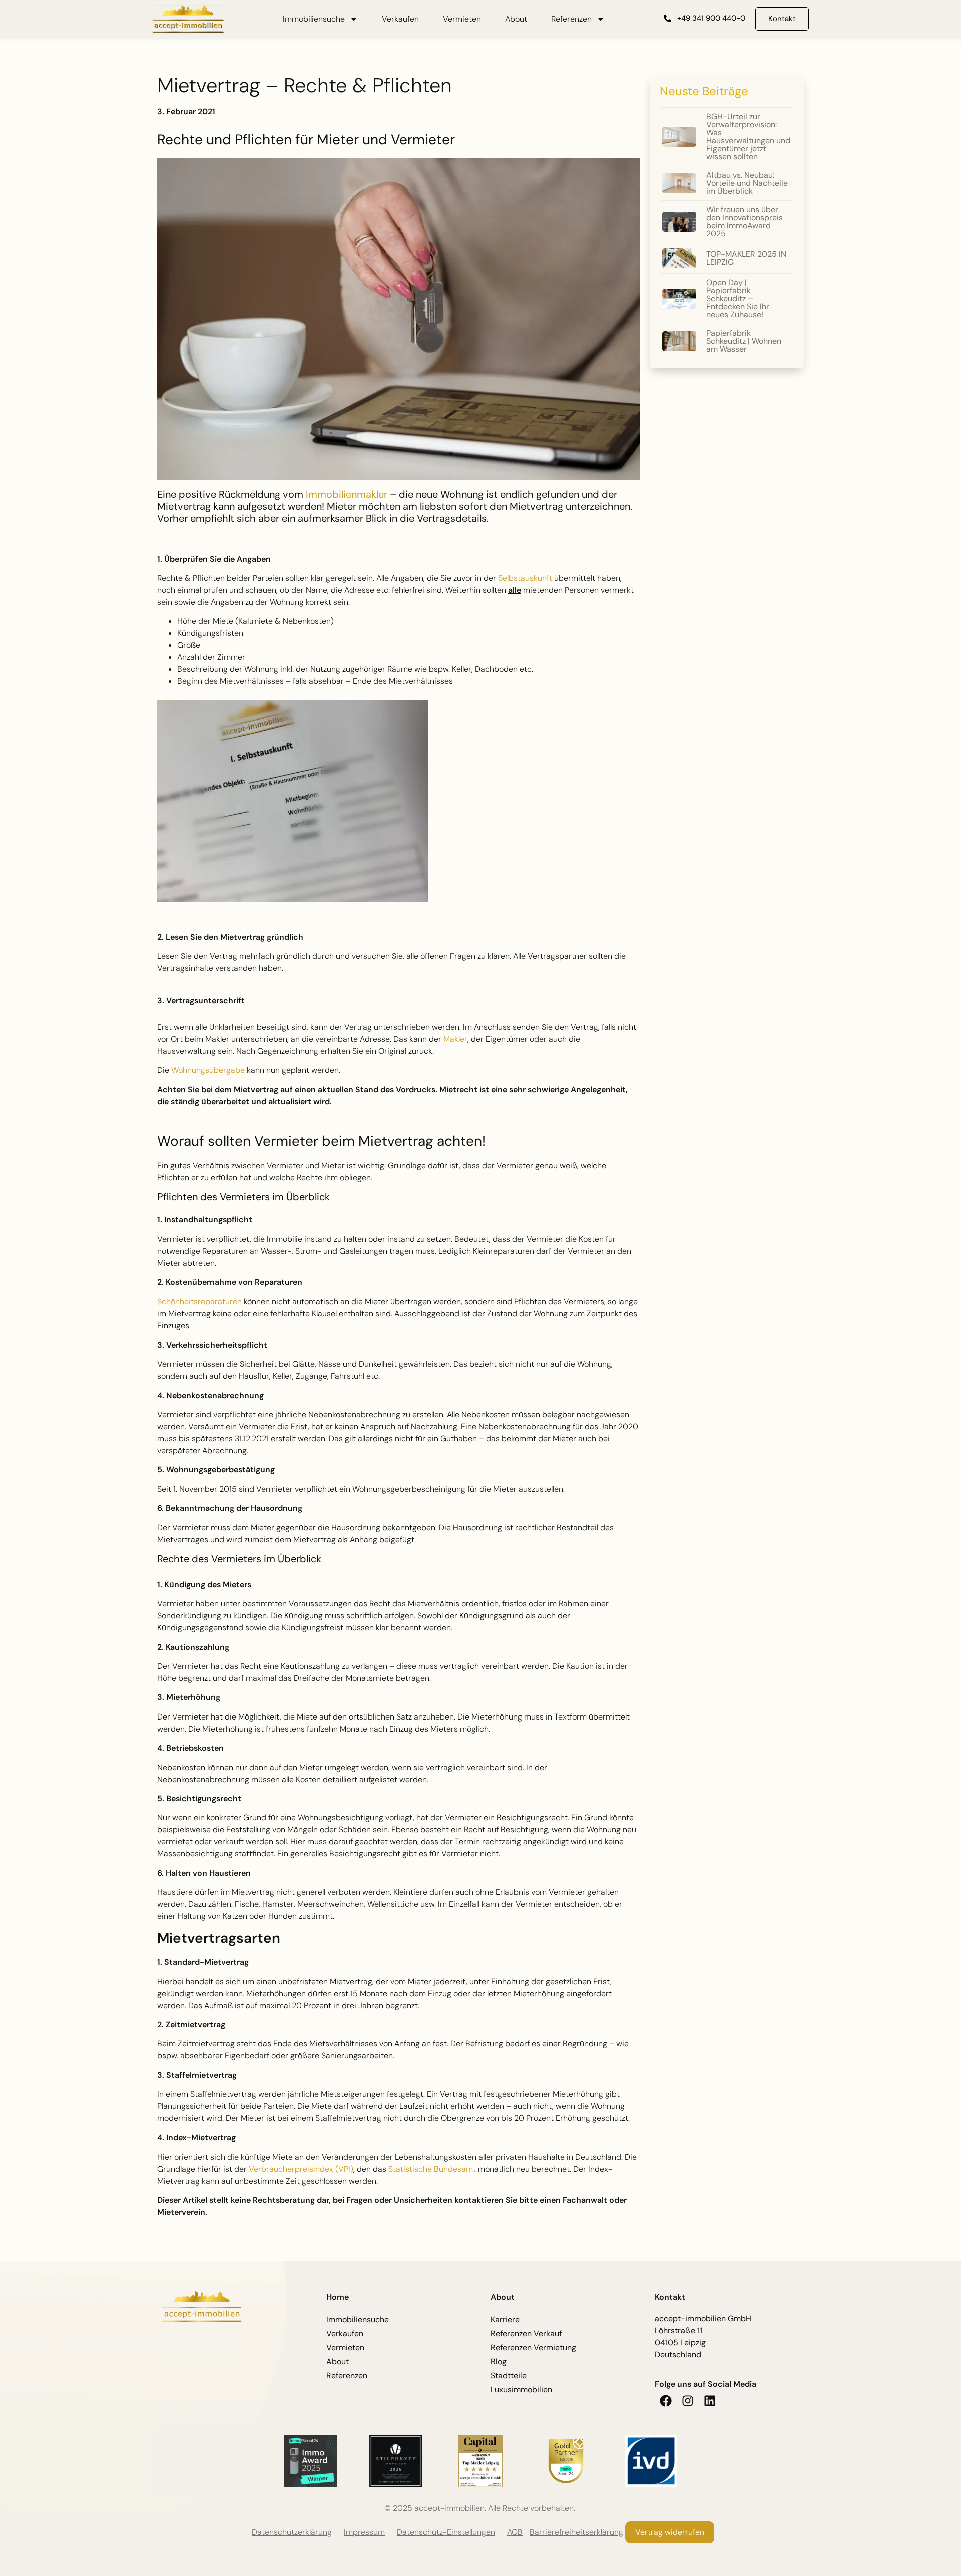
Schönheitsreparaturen (199, 1301)
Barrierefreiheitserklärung (576, 2532)
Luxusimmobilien (521, 2390)
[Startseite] (188, 19)
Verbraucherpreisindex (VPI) (301, 2169)
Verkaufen (400, 19)
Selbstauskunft (525, 578)
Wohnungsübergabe (208, 1070)
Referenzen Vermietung (533, 2347)
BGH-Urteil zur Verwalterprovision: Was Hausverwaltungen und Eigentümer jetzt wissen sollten (748, 136)
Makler (455, 1039)
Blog (499, 2362)
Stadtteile (509, 2376)
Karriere (505, 2319)
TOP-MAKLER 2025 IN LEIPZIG (746, 258)
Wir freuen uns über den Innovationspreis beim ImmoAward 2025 (745, 222)
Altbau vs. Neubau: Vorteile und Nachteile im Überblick (747, 183)
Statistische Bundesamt (432, 2169)
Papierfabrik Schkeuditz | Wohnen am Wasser (744, 341)
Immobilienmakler (347, 494)
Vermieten (462, 19)
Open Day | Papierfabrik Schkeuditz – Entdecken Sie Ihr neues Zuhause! (738, 299)
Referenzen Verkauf (526, 2333)
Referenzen (571, 19)
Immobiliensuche (314, 19)
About (516, 19)
